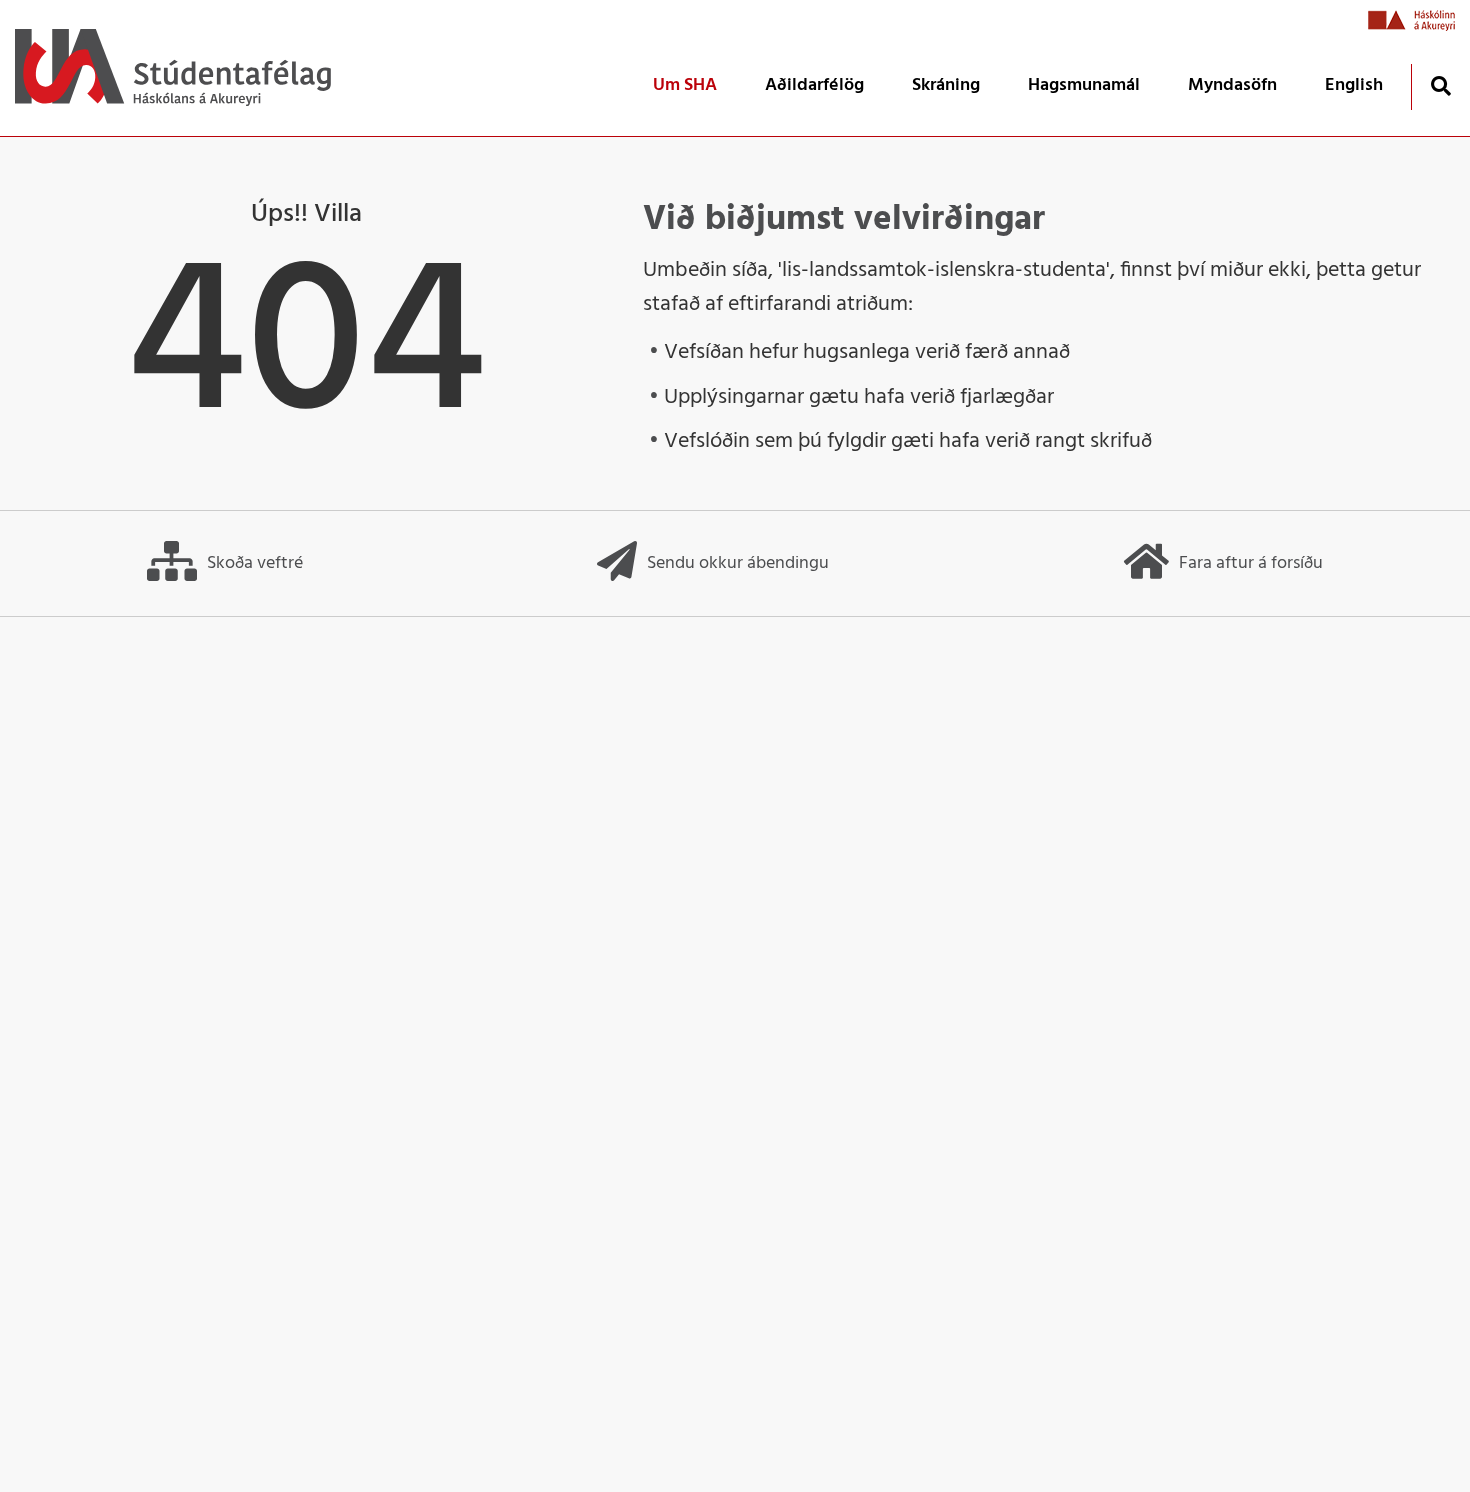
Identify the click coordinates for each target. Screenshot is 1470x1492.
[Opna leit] (1440, 85)
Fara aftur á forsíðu (1251, 563)
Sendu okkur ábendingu (738, 563)
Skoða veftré (255, 563)
